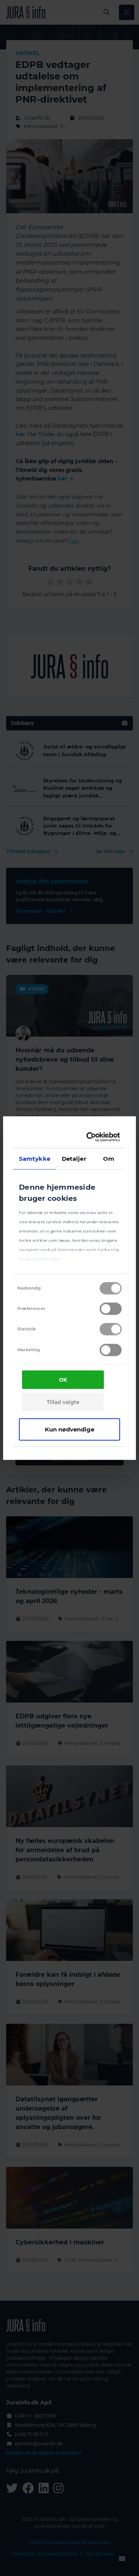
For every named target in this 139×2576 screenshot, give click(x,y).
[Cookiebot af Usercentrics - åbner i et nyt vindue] (91, 1137)
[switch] (111, 1309)
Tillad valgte (63, 1402)
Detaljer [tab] (74, 1158)
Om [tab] (109, 1158)
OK (63, 1380)
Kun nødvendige (69, 1429)
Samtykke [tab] (35, 1158)
